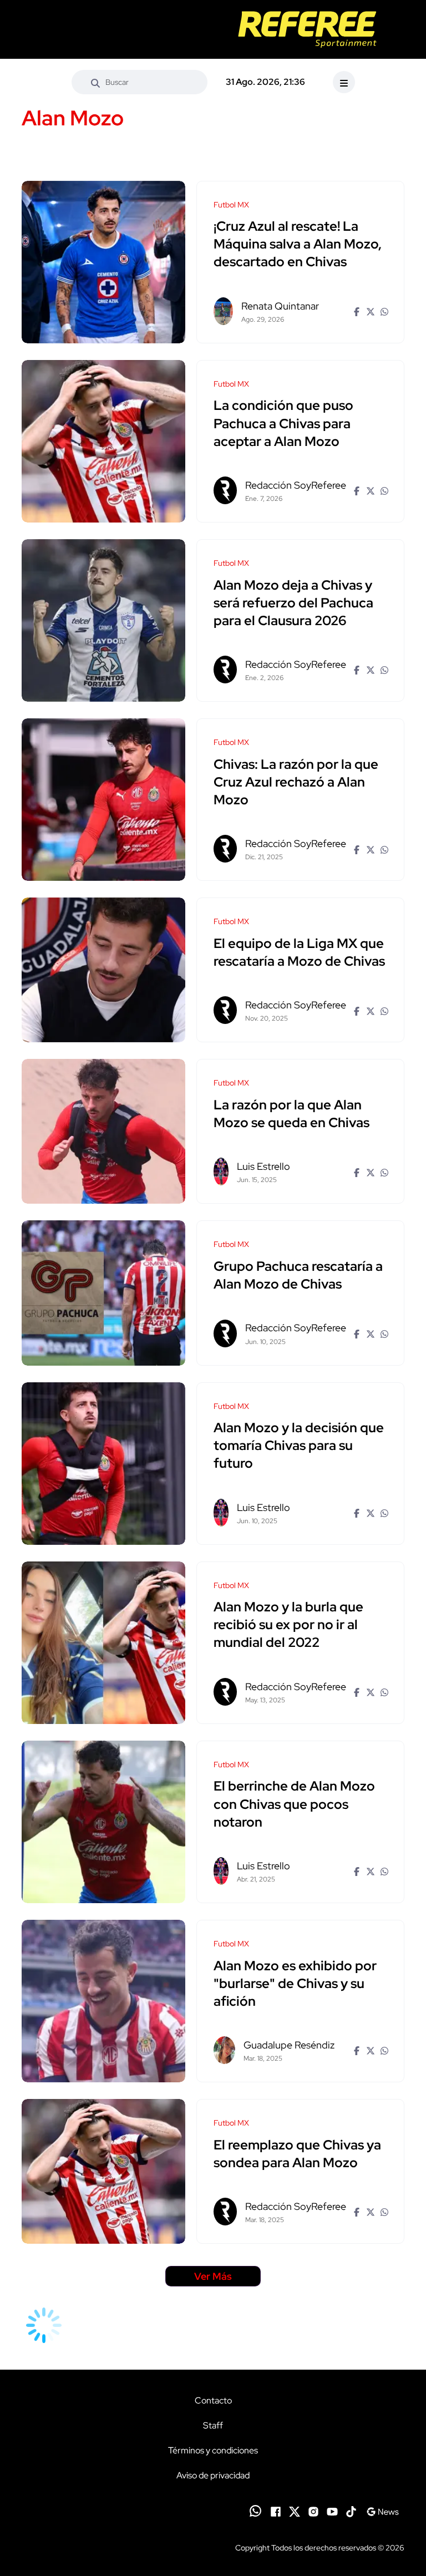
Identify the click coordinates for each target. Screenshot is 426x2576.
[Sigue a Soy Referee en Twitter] (295, 2511)
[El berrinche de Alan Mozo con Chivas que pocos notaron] (103, 1822)
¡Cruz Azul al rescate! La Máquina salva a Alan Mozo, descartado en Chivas (298, 244)
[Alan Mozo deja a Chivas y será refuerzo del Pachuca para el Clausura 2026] (103, 620)
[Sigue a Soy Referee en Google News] (382, 2511)
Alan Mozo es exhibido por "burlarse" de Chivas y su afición (295, 1983)
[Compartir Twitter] (369, 311)
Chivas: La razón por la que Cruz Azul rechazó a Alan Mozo (296, 782)
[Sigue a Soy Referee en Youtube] (332, 2511)
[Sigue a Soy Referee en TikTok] (351, 2511)
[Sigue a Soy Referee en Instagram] (313, 2511)
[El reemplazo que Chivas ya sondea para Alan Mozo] (103, 2171)
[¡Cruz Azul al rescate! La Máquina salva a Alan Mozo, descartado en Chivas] (103, 262)
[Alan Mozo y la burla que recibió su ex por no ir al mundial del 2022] (103, 1643)
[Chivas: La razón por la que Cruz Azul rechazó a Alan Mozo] (103, 800)
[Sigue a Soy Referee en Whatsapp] (255, 2511)
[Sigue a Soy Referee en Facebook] (276, 2511)
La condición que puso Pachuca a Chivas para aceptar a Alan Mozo (283, 424)
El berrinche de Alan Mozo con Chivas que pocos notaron (294, 1804)
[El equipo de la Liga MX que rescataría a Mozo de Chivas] (103, 970)
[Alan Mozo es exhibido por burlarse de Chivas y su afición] (103, 2001)
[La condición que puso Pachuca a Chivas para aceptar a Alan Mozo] (103, 441)
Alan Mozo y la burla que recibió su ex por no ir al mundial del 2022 (288, 1625)
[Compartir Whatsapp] (383, 311)
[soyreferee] (307, 29)
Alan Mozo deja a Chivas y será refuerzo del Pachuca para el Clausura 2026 (293, 603)
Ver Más (213, 2276)
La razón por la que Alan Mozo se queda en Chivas (291, 1114)
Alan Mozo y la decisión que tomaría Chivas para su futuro (299, 1446)
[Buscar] (95, 82)
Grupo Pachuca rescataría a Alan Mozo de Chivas (298, 1275)
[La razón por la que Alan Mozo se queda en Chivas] (103, 1131)
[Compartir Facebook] (355, 311)
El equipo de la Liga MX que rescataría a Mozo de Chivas (299, 952)
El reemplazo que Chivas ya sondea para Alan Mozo (297, 2154)
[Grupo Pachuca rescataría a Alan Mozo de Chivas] (103, 1293)
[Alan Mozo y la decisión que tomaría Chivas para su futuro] (103, 1464)
